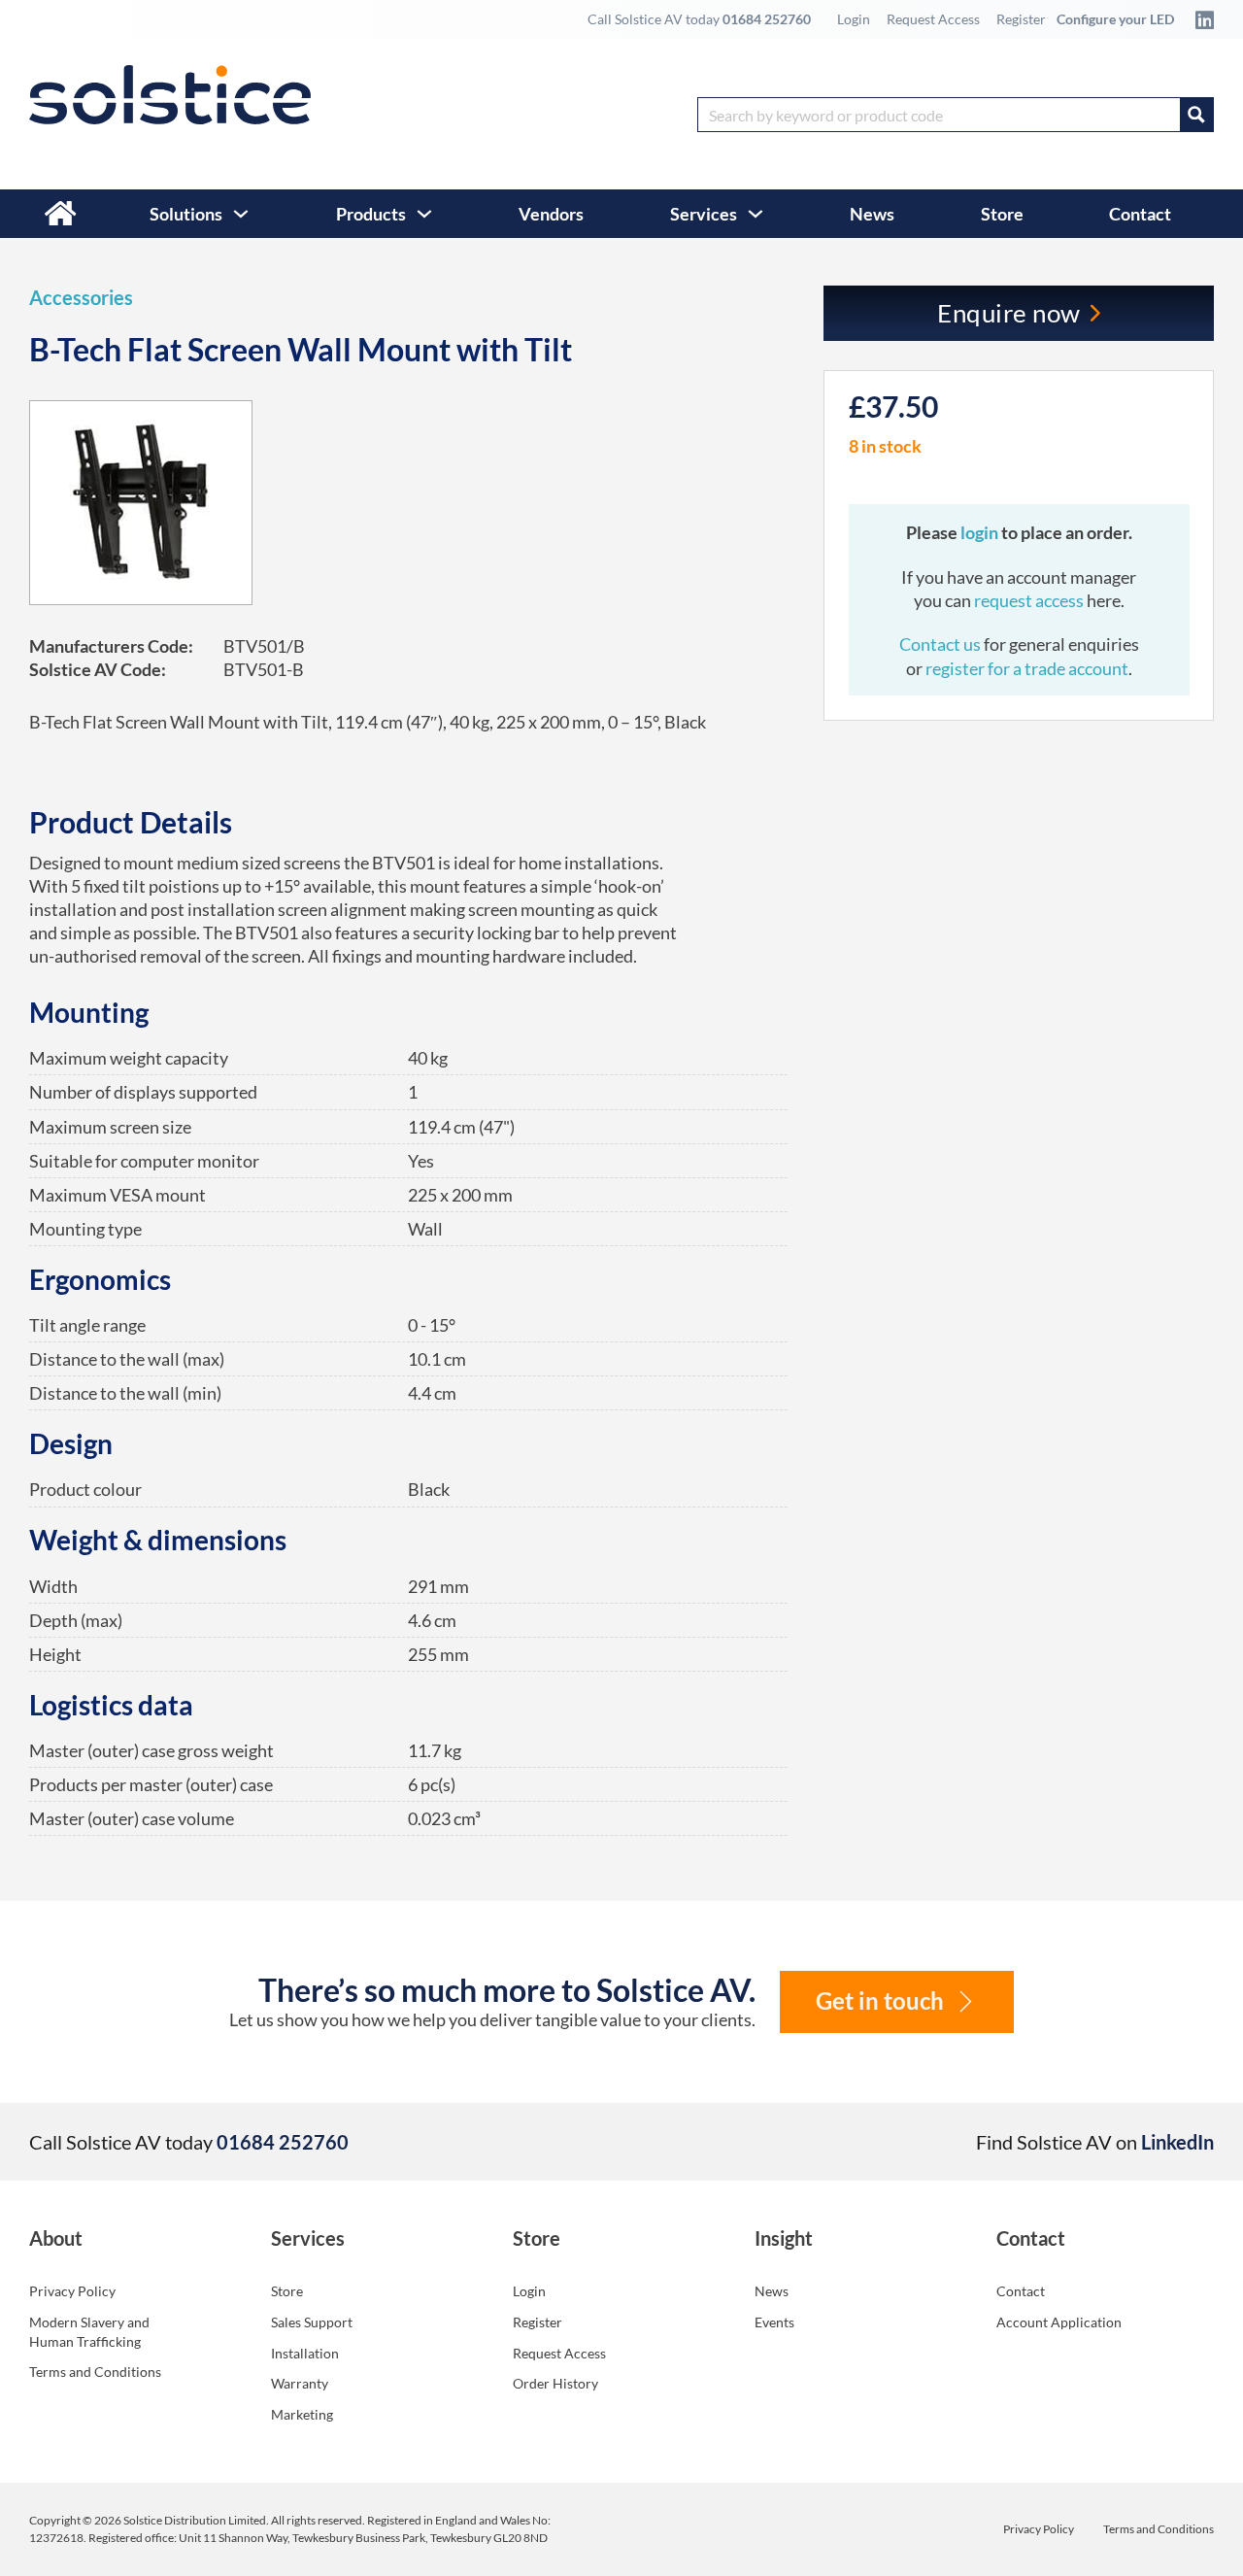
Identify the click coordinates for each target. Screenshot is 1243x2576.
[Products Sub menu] (424, 214)
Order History (555, 2383)
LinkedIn (1177, 2142)
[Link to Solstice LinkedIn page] (1199, 19)
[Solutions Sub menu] (241, 214)
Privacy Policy (72, 2291)
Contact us (941, 644)
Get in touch (880, 2001)
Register (1021, 19)
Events (774, 2322)
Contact (1140, 214)
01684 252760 (767, 19)
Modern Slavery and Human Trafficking (89, 2332)
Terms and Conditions (95, 2372)
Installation (305, 2353)
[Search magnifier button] (1196, 115)
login (981, 532)
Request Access (933, 19)
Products (371, 214)
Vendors (551, 214)
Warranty (300, 2383)
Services (704, 214)
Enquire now (1009, 313)
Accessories (81, 297)
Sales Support (312, 2322)
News (872, 214)
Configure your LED (1115, 19)
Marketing (302, 2414)
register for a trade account (1027, 668)
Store (1002, 214)
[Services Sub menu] (756, 214)
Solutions (186, 214)
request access (1029, 600)
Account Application (1059, 2322)
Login (854, 19)
